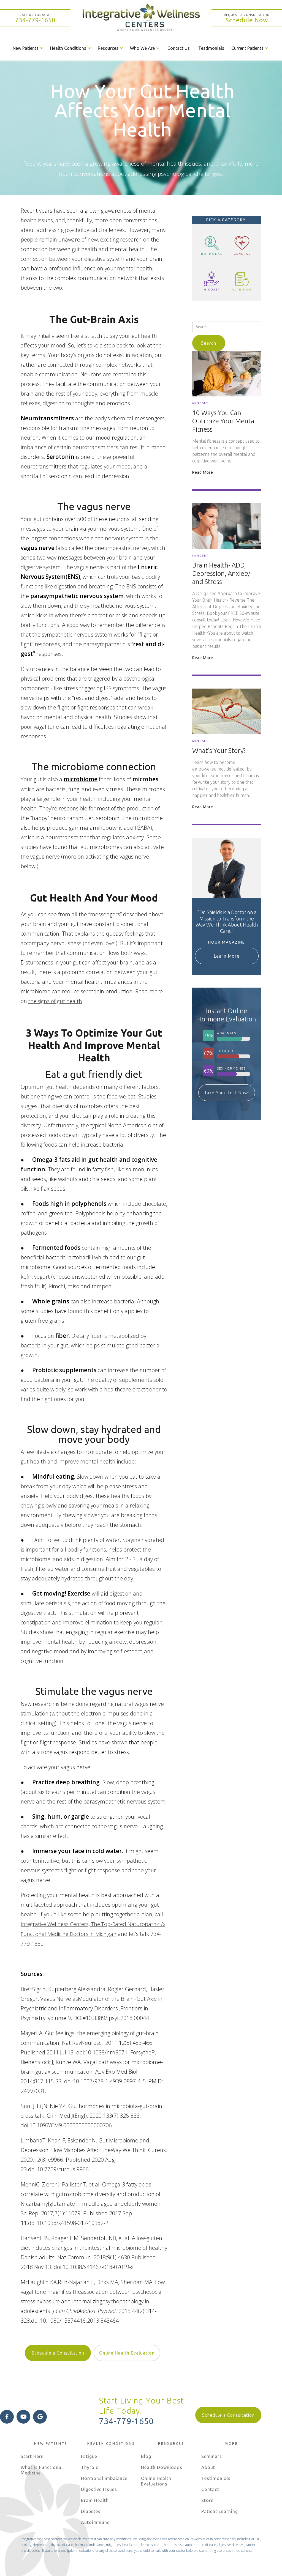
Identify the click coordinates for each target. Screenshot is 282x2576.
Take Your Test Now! (227, 1093)
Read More (203, 472)
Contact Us (179, 48)
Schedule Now (247, 20)
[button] (29, 48)
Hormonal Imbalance (104, 2478)
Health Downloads (162, 2467)
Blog (146, 2456)
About (208, 2467)
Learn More (227, 956)
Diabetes (91, 2511)
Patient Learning (220, 2511)
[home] (141, 18)
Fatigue (89, 2456)
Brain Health (95, 2500)
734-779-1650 (35, 20)
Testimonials (211, 48)
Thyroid (90, 2467)
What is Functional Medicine (42, 2470)
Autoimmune (95, 2522)
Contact (210, 2489)
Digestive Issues (99, 2489)
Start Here (32, 2456)
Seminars (212, 2456)
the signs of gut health (55, 1001)
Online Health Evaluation (127, 2353)
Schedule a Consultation (58, 2353)
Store (207, 2500)
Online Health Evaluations (156, 2481)
